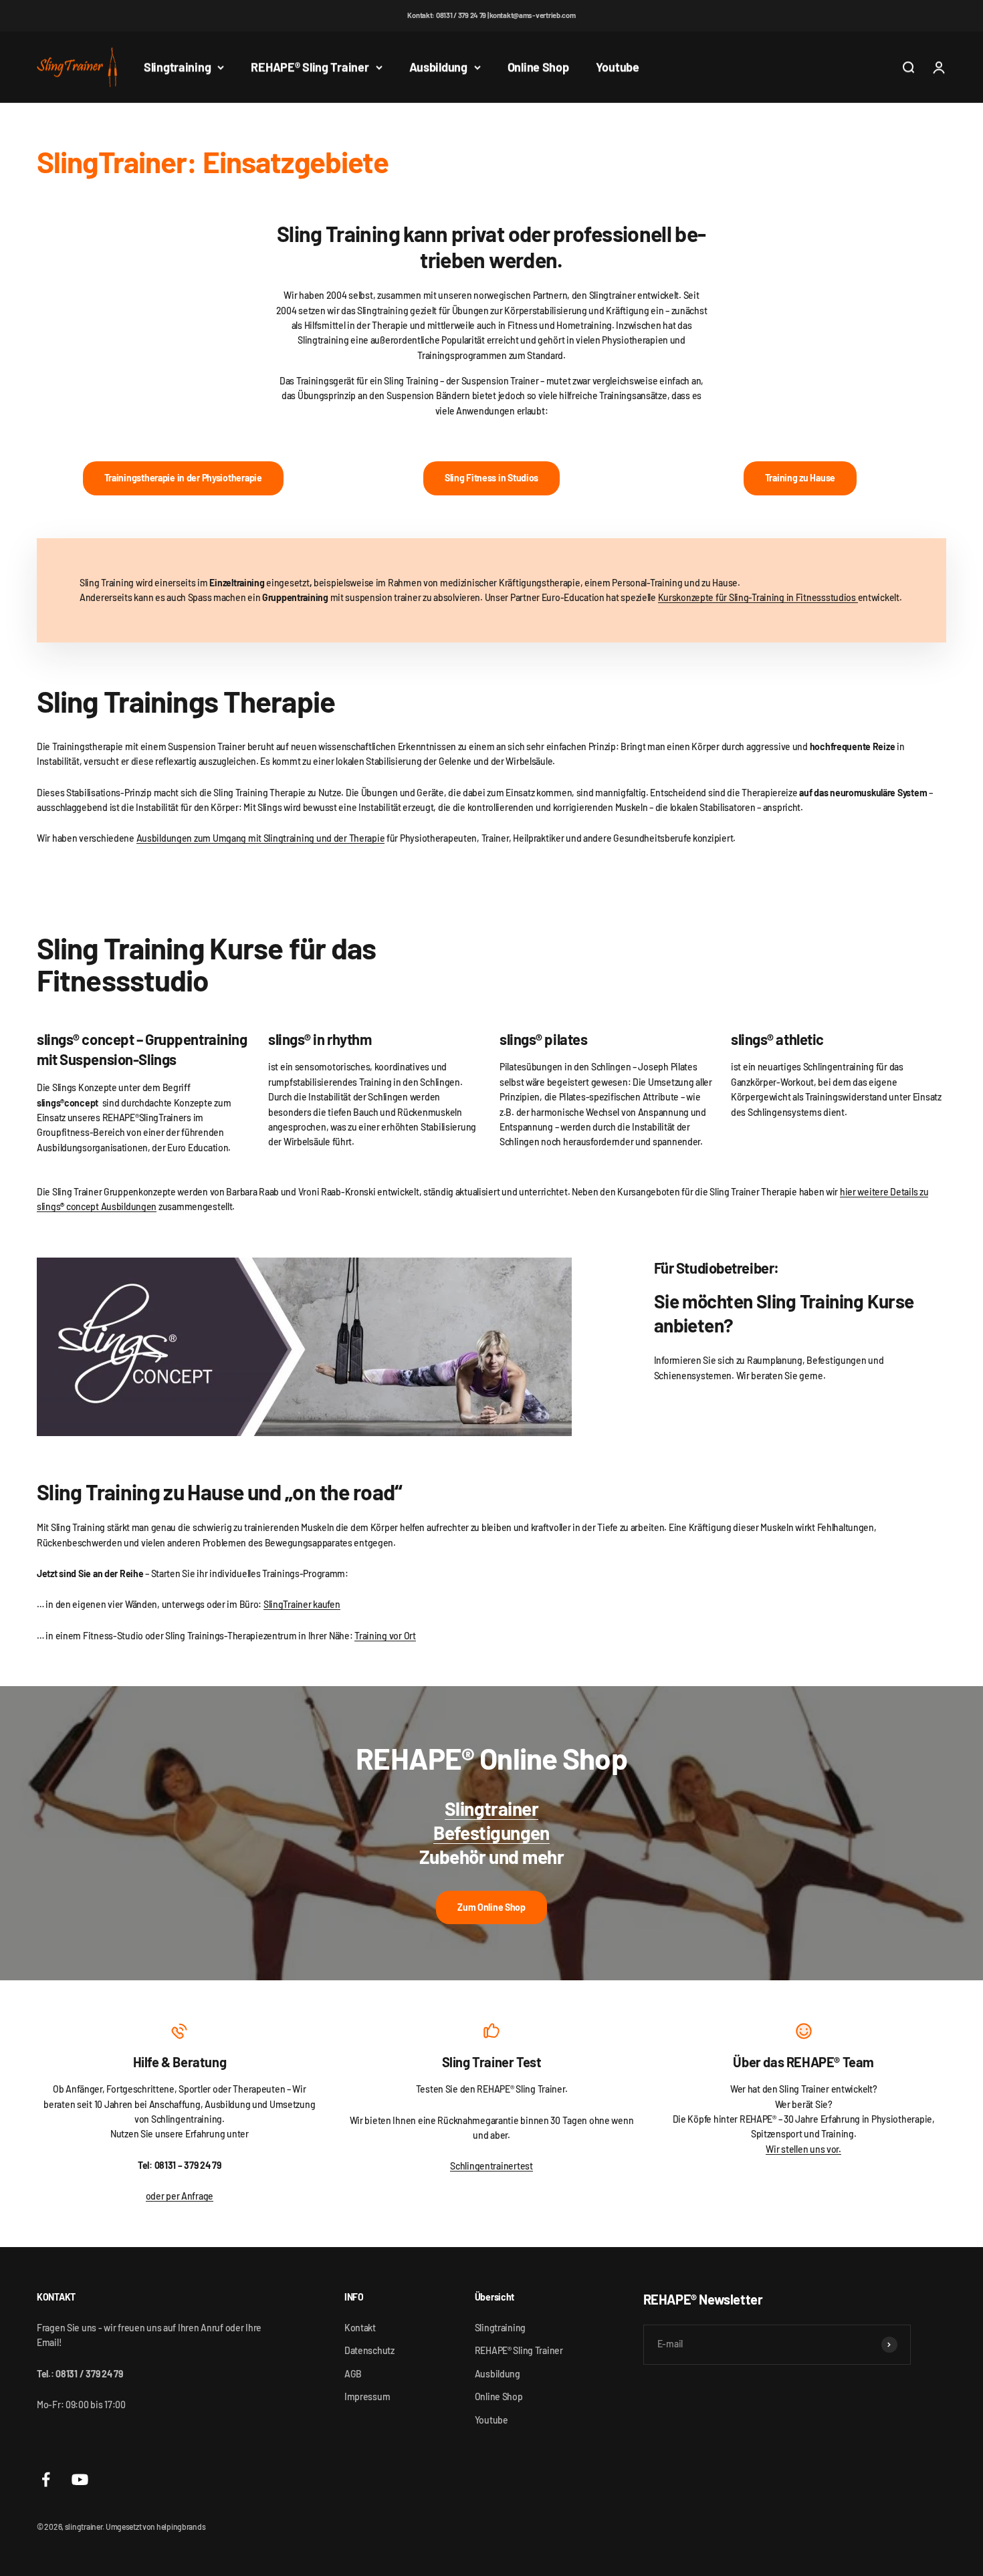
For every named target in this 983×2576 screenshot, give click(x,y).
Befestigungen (491, 1833)
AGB (353, 2374)
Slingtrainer (491, 1808)
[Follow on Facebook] (46, 2479)
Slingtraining (177, 67)
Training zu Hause (800, 478)
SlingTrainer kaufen (302, 1604)
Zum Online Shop (491, 1907)
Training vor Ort (385, 1636)
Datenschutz (369, 2350)
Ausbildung (438, 67)
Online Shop (538, 67)
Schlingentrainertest (491, 2166)
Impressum (367, 2396)
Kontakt (360, 2328)
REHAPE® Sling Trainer (310, 67)
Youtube (618, 67)
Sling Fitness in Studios (491, 478)
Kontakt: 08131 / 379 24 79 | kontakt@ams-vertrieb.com (491, 15)
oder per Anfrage (180, 2196)
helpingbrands (181, 2527)
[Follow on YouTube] (80, 2479)
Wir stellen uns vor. (803, 2149)
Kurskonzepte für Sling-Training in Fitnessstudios (758, 597)
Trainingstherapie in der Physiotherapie (183, 478)
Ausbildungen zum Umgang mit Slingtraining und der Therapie (261, 838)
